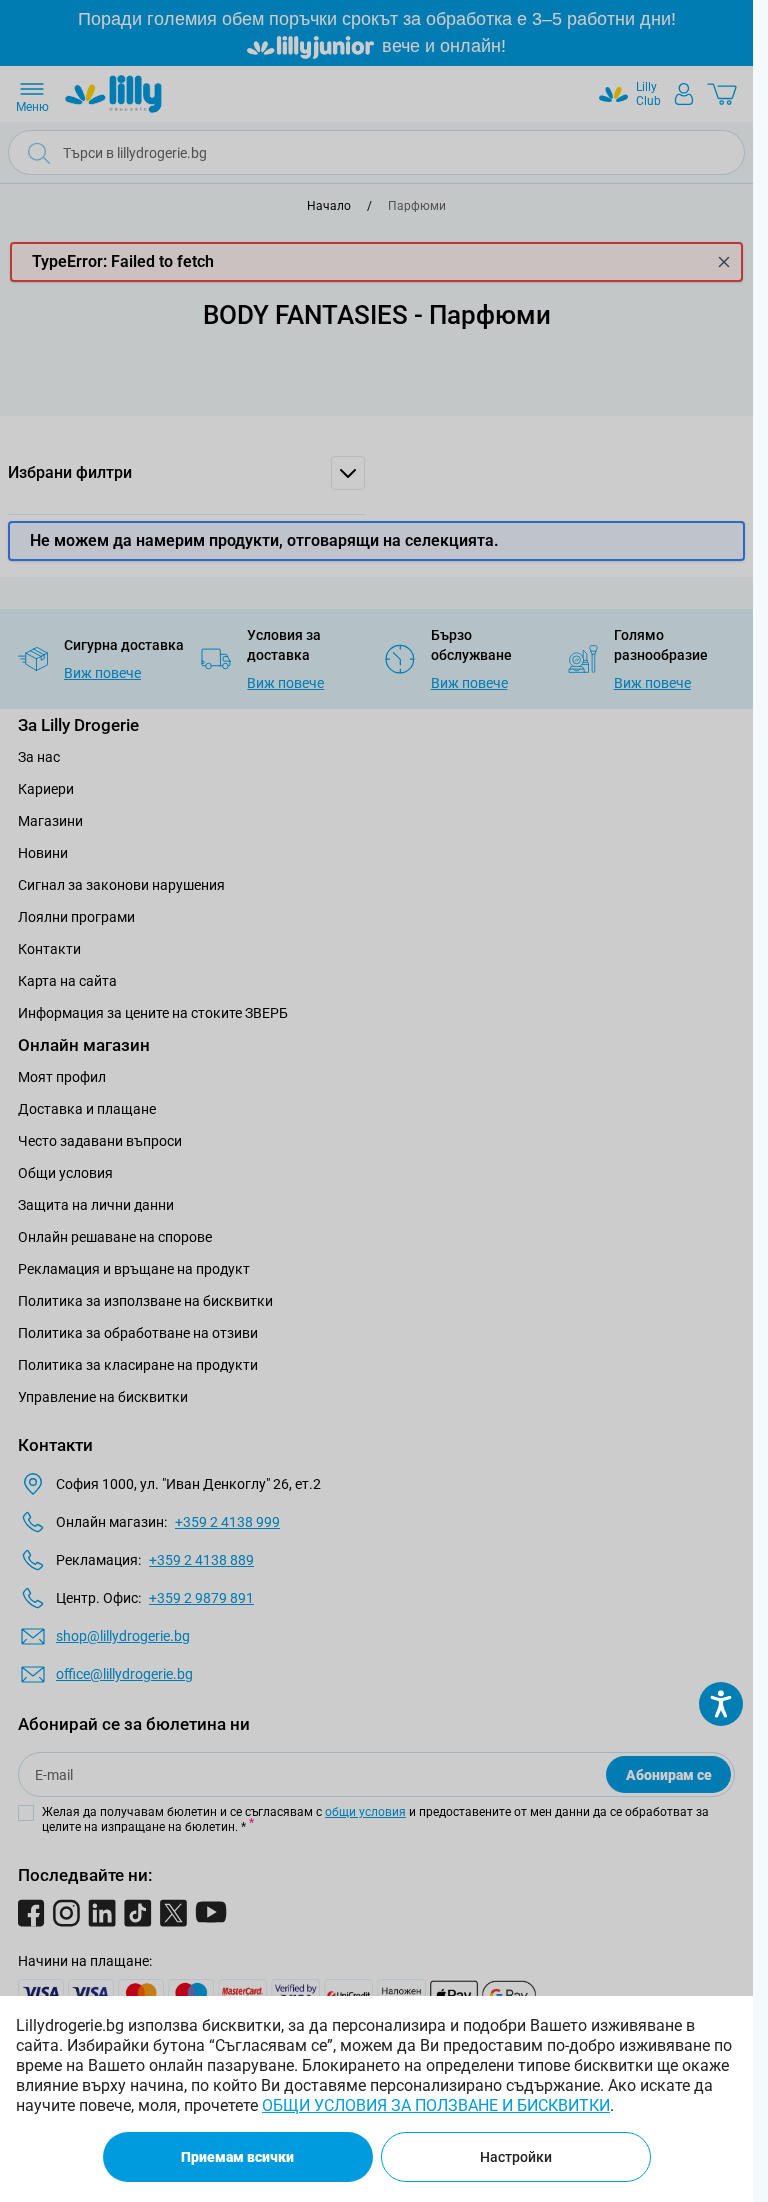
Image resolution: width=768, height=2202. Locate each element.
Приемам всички (237, 2157)
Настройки (516, 2157)
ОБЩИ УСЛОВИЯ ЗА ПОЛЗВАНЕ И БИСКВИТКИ (436, 2105)
